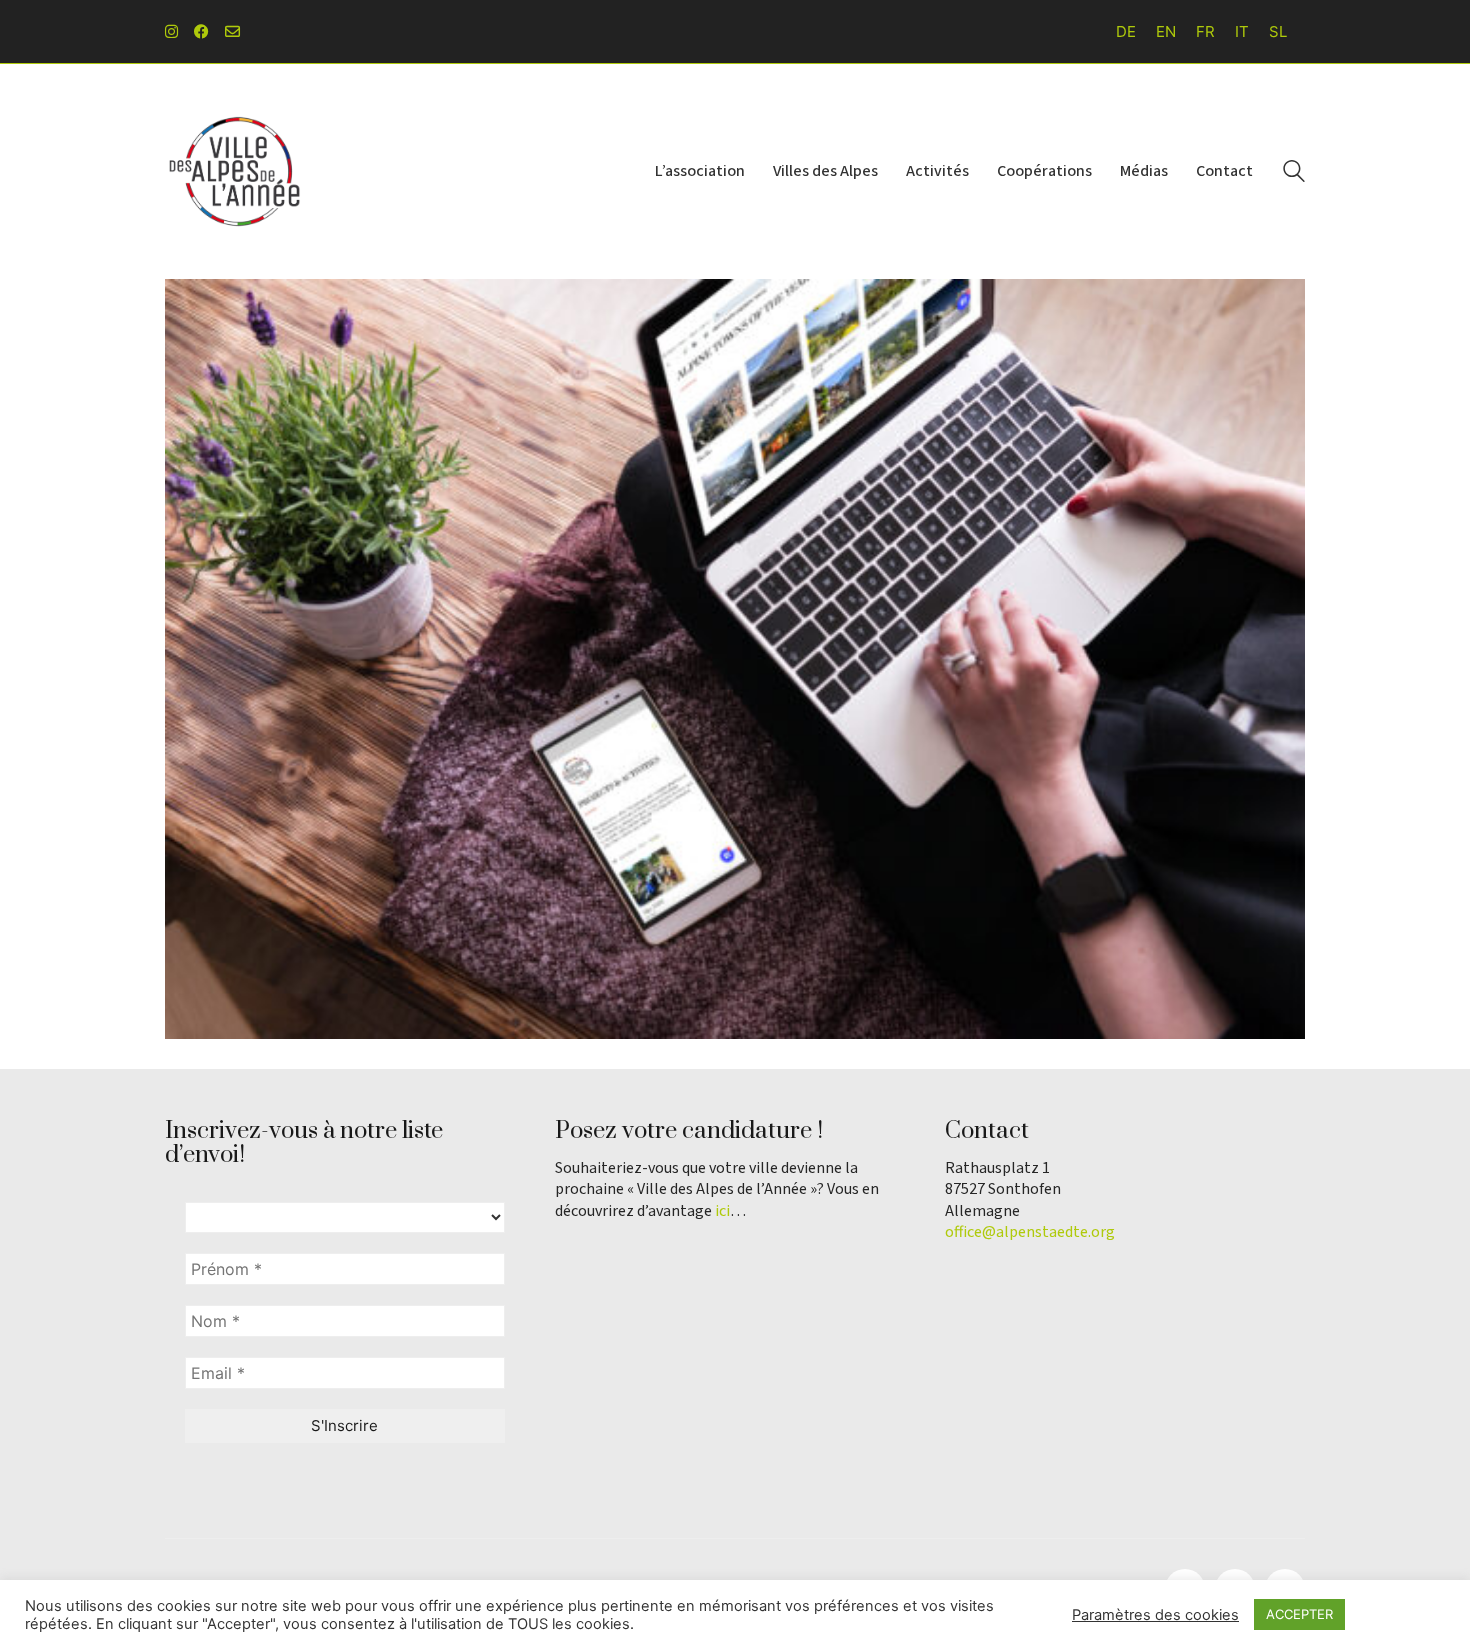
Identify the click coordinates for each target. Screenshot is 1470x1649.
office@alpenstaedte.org (1030, 1232)
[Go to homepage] (235, 171)
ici (722, 1211)
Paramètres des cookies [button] (1155, 1615)
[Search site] (1294, 173)
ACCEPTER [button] (1299, 1614)
